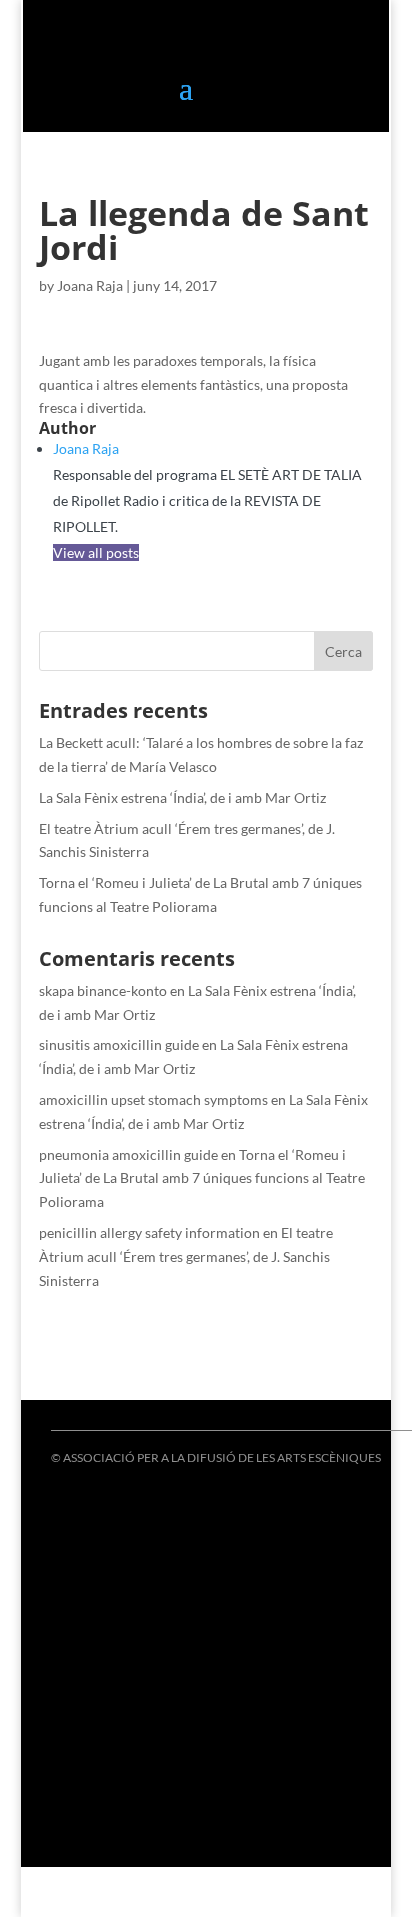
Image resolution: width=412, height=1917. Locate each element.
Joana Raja (90, 285)
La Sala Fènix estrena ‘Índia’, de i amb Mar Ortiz (182, 797)
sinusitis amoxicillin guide (119, 1044)
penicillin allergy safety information (149, 1232)
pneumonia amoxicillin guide (128, 1154)
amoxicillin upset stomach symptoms (153, 1099)
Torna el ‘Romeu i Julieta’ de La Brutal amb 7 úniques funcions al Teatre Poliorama (202, 1178)
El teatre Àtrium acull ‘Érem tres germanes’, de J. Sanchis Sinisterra (186, 1256)
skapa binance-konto (103, 990)
